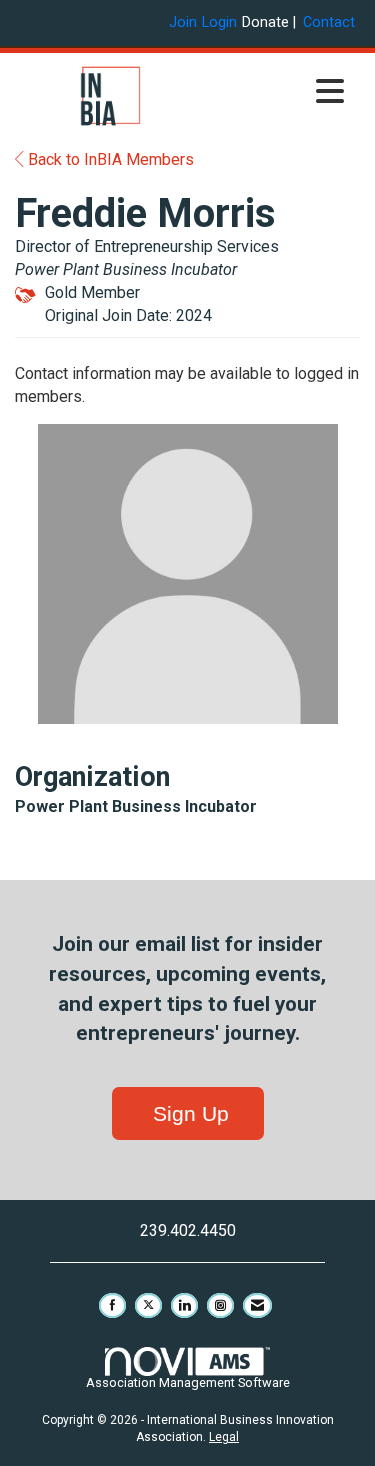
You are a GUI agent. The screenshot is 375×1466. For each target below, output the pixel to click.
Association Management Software (188, 1382)
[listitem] (185, 22)
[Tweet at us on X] (148, 1305)
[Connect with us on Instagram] (220, 1305)
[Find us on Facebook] (112, 1305)
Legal (224, 1437)
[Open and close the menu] (280, 93)
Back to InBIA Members (109, 159)
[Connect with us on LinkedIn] (184, 1305)
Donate (265, 22)
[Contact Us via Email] (257, 1305)
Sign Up (188, 1113)
